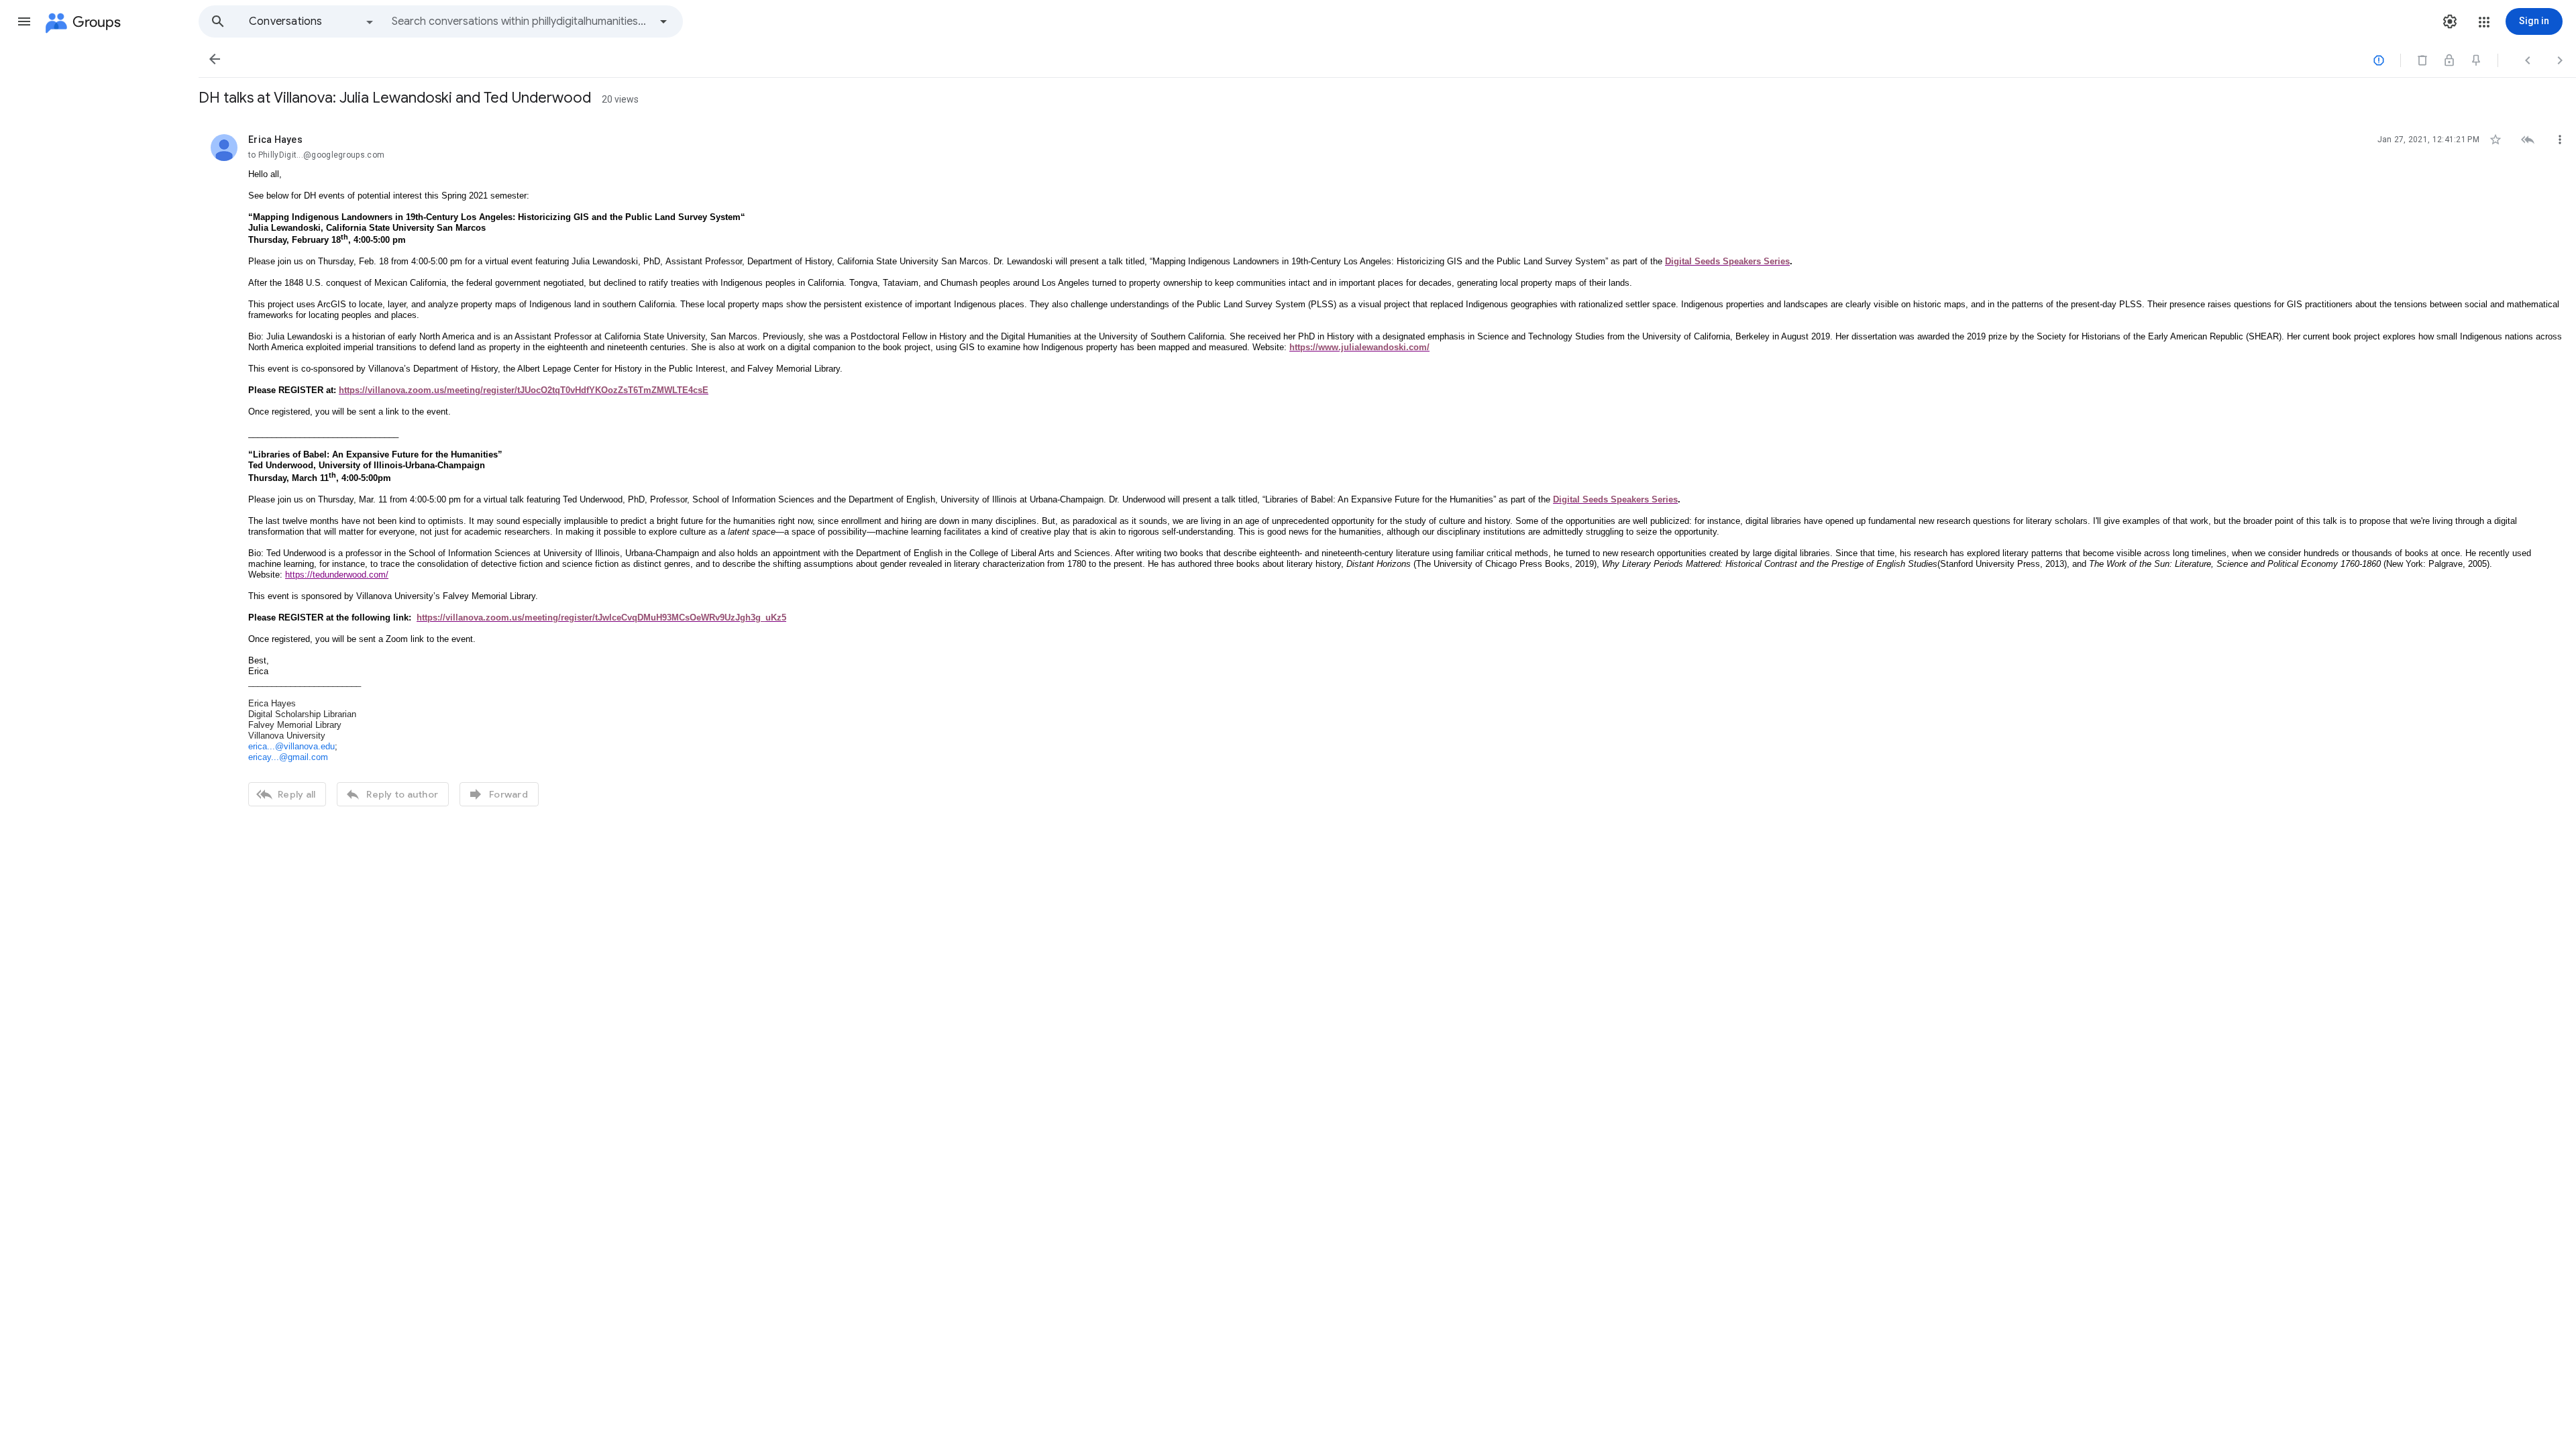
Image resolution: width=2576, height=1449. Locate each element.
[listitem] (1387, 469)
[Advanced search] (663, 21)
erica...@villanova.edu (291, 746)
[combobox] (521, 21)
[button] (24, 21)
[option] (312, 21)
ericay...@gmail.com (288, 757)
